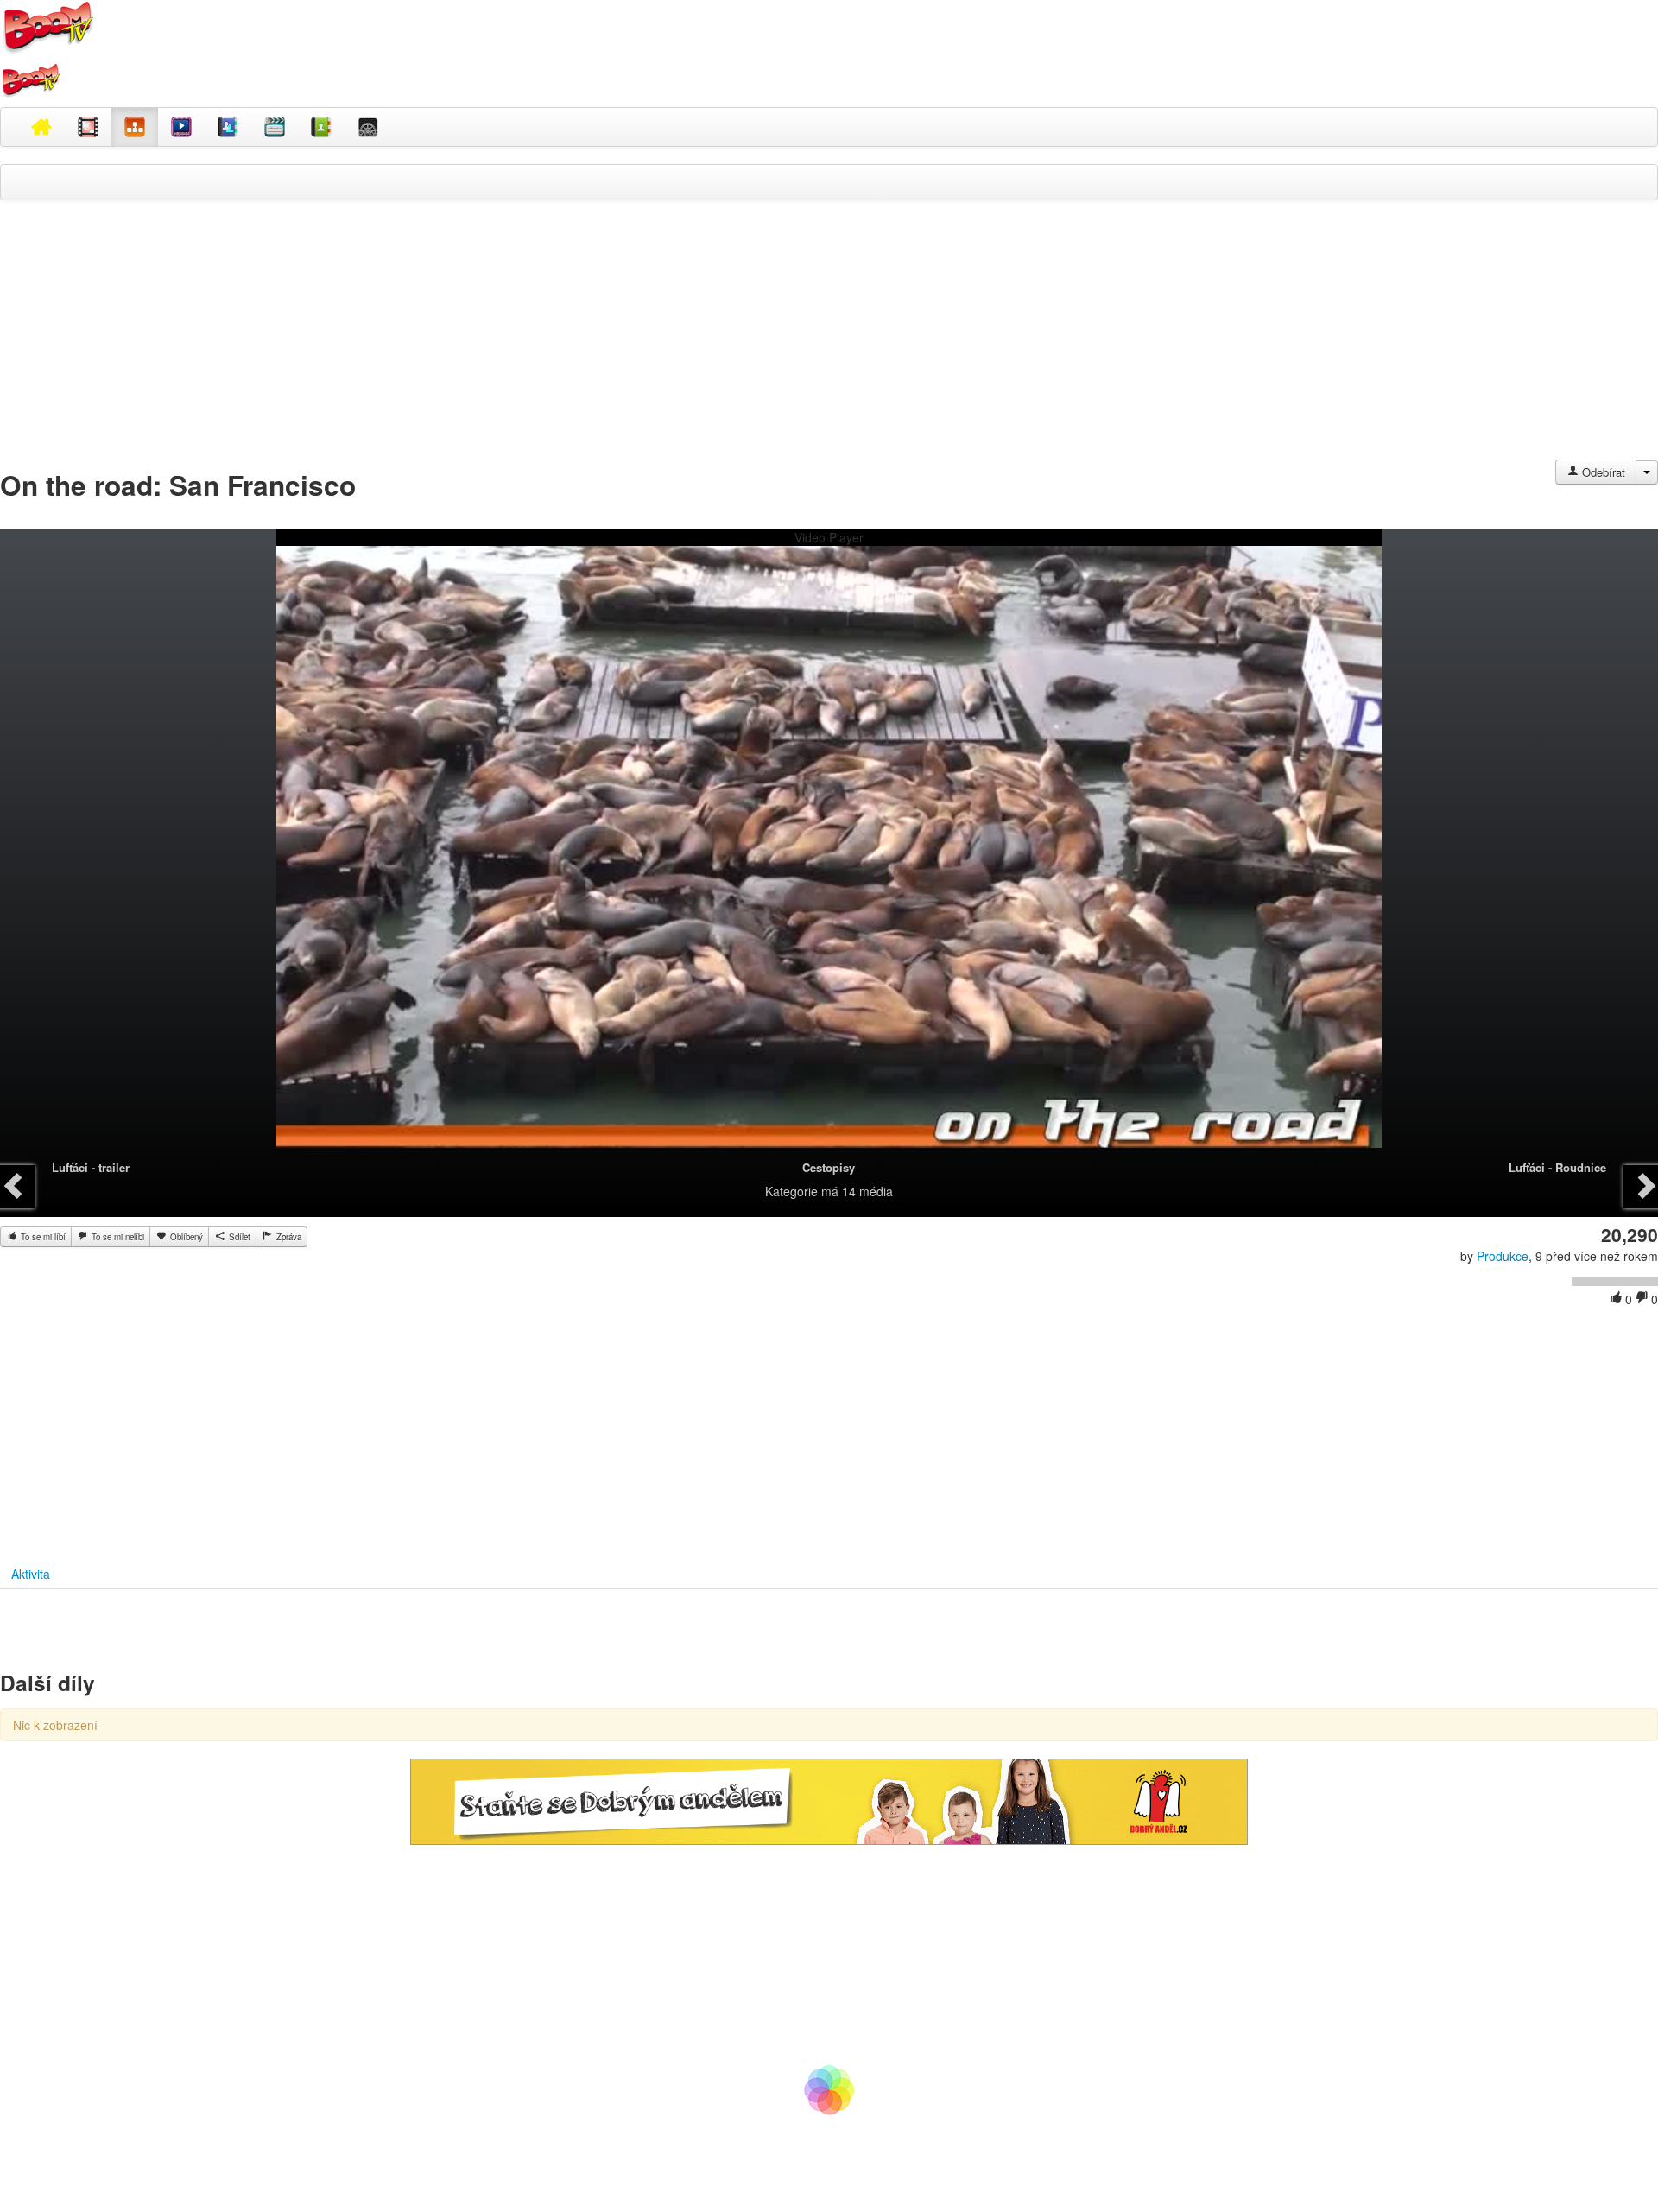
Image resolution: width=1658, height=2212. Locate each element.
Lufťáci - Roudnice (1557, 1167)
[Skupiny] (228, 127)
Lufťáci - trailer (91, 1167)
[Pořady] (181, 127)
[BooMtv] (41, 127)
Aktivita (31, 1574)
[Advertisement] (829, 339)
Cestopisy (829, 1167)
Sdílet (238, 1237)
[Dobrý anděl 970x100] (829, 1800)
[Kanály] (321, 127)
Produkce (1503, 1256)
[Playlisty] (275, 127)
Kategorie (791, 1191)
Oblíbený (185, 1237)
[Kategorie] (135, 127)
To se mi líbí (42, 1237)
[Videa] (88, 127)
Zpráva (288, 1237)
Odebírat (1602, 472)
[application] (829, 856)
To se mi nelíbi (117, 1237)
